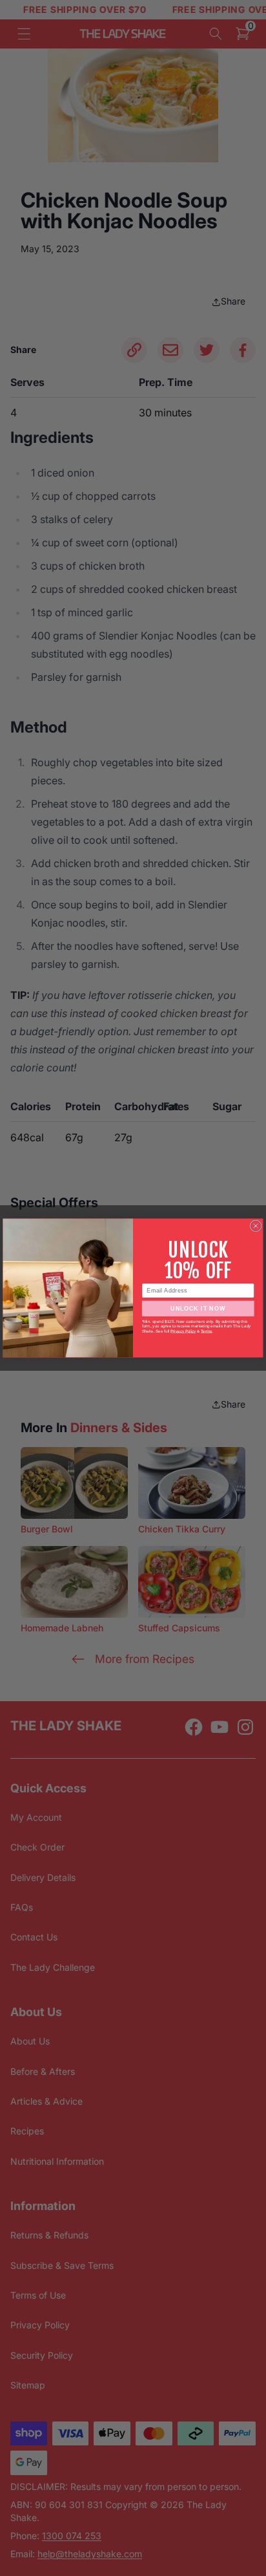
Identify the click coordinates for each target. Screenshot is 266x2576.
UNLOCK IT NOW (198, 1309)
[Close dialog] (256, 1226)
